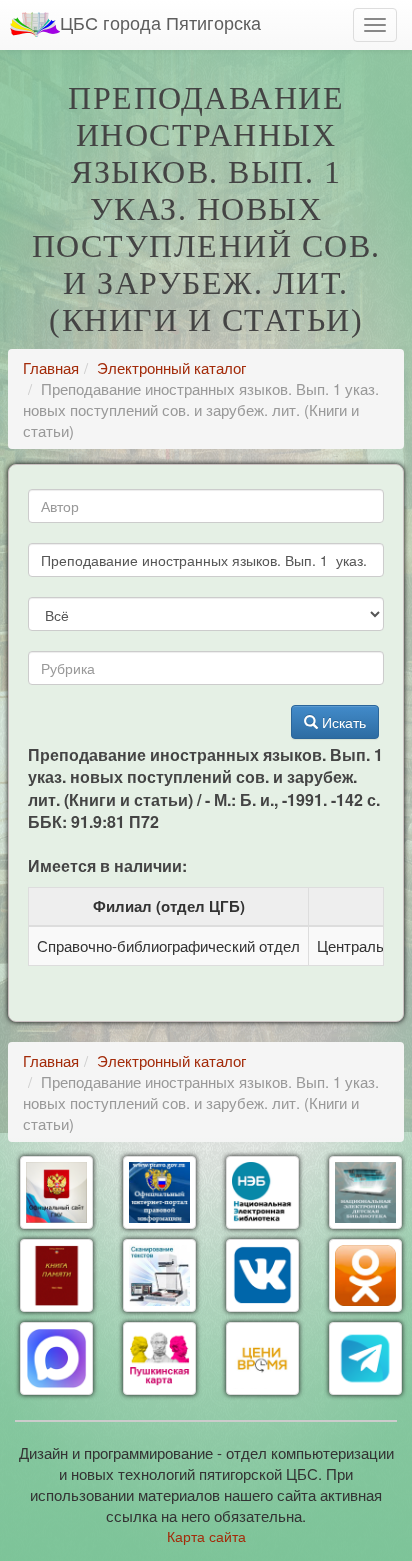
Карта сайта (206, 1536)
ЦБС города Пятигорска (160, 22)
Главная (51, 367)
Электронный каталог (171, 367)
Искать (342, 722)
